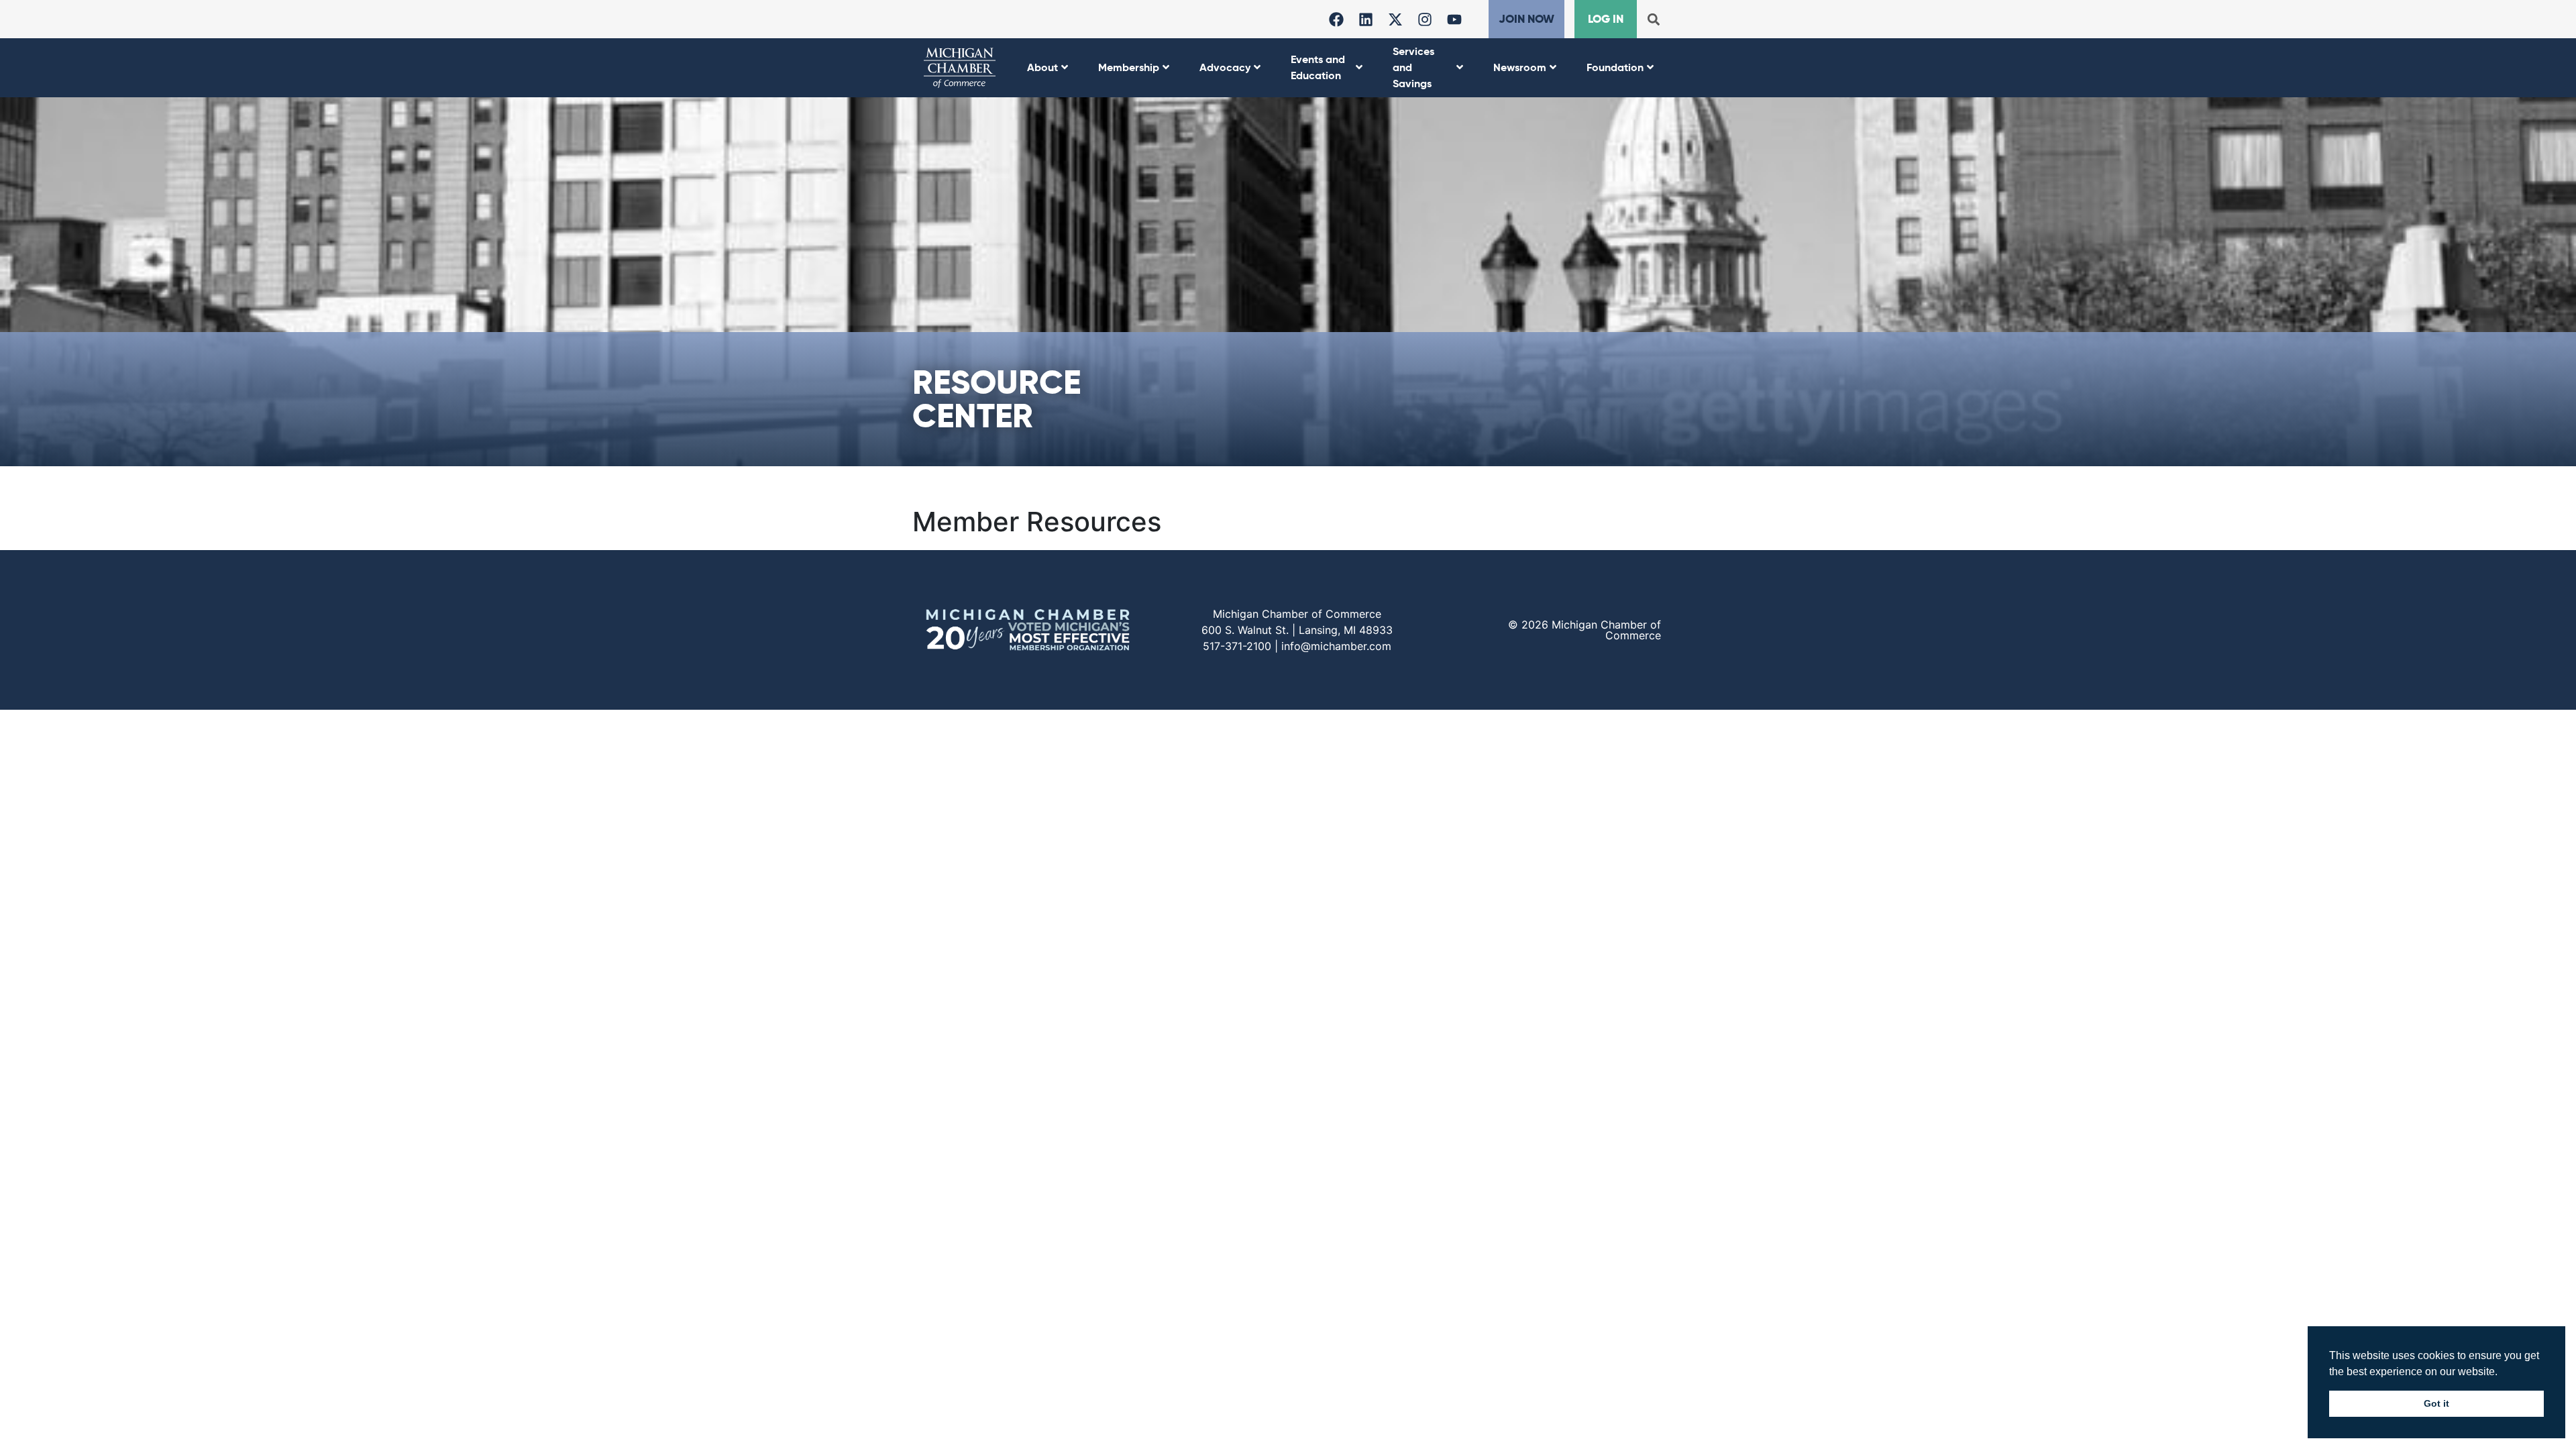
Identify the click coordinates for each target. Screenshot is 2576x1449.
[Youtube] (1454, 19)
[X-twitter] (1395, 19)
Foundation (1615, 67)
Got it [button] (2436, 1403)
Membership (1129, 67)
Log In (1606, 19)
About (1042, 67)
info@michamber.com (1336, 646)
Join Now (1526, 19)
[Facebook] (1336, 19)
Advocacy (1225, 67)
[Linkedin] (1366, 19)
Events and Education (1318, 67)
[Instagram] (1425, 19)
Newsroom (1520, 67)
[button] (1653, 19)
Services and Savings (1413, 67)
